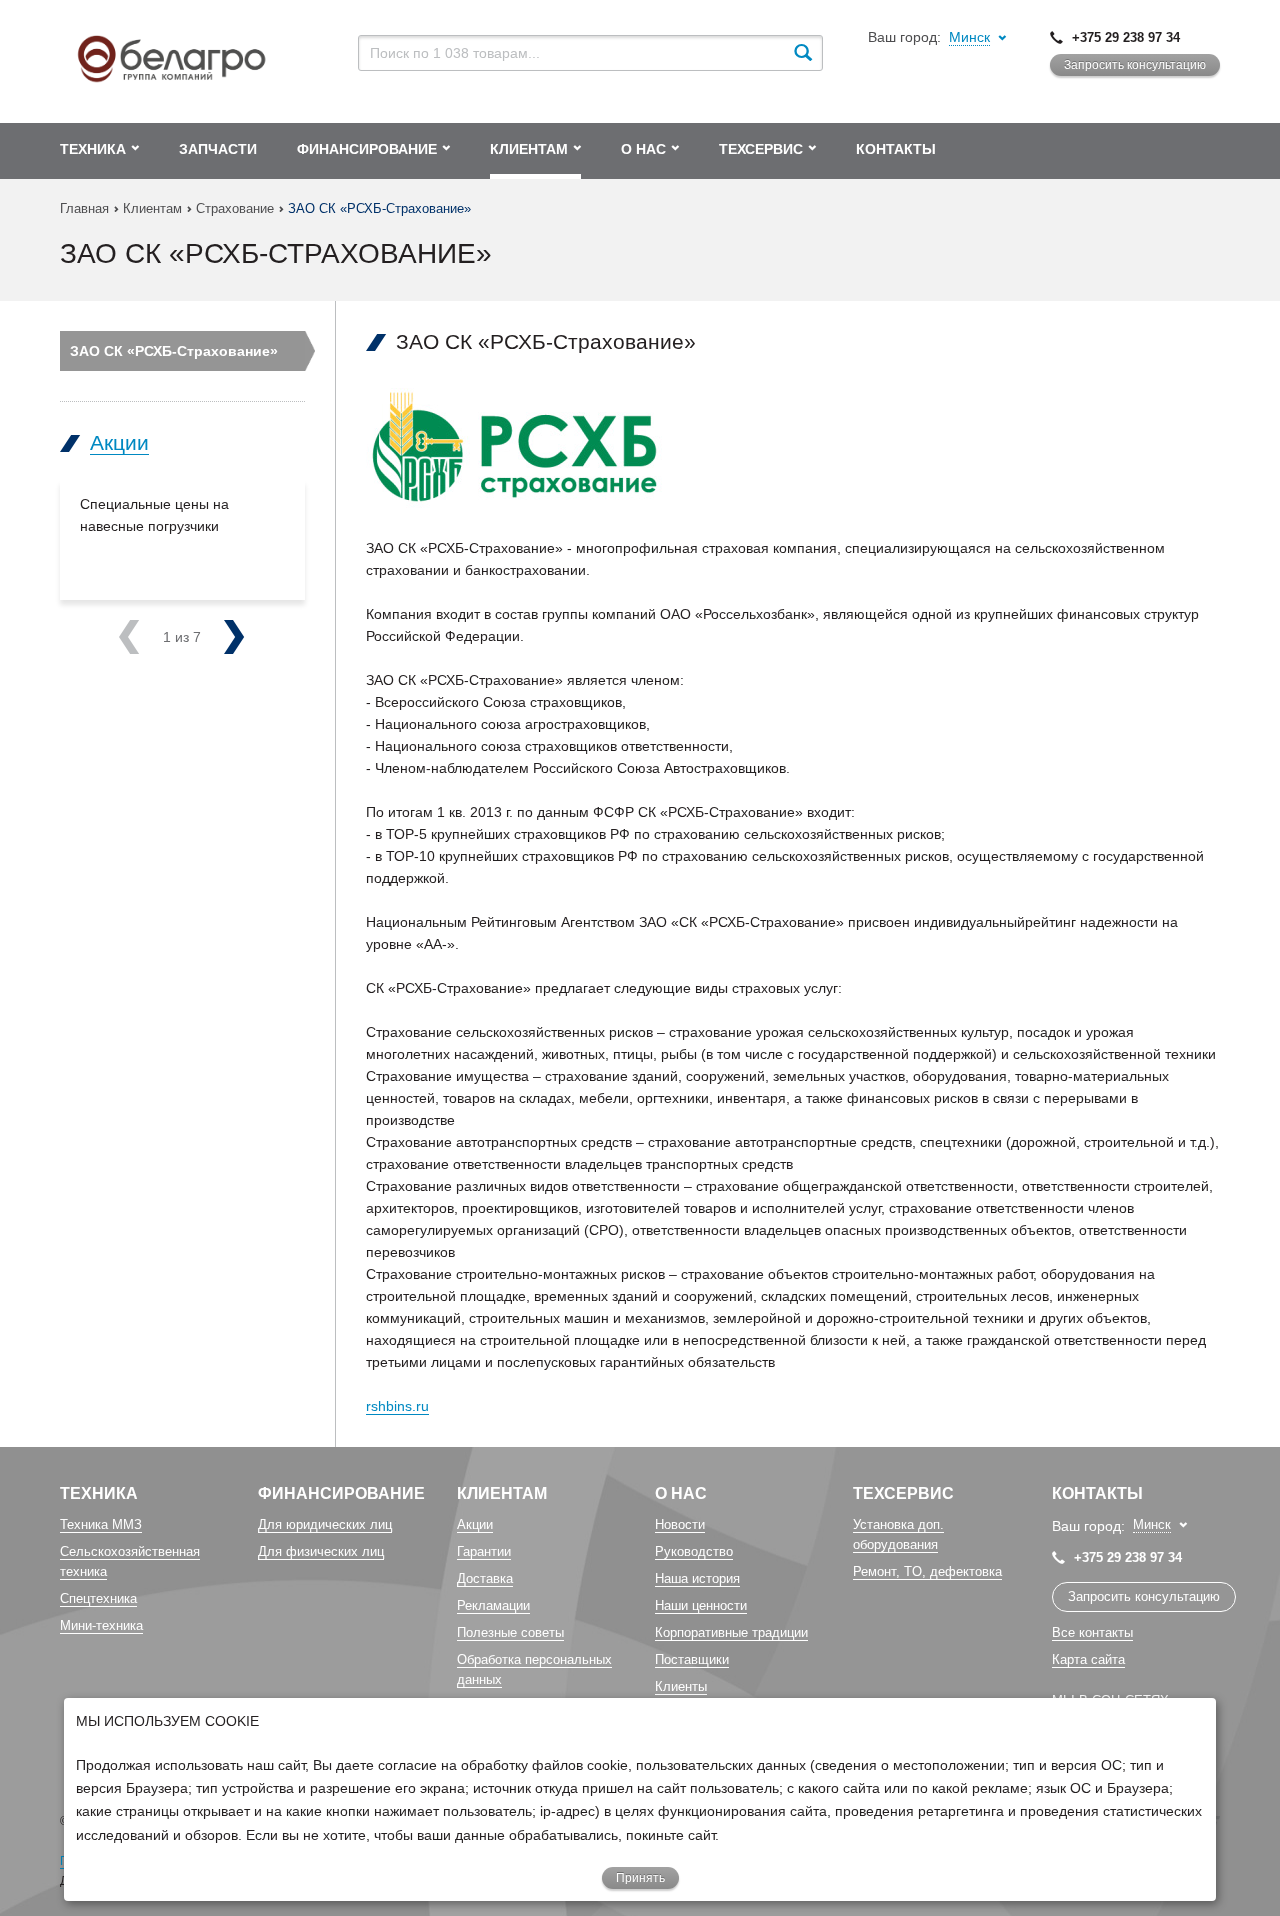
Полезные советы (510, 1632)
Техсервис (903, 1493)
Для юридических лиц (325, 1524)
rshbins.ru (397, 1406)
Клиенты (681, 1686)
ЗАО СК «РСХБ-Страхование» (174, 351)
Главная (84, 208)
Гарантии (484, 1551)
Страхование (235, 208)
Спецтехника (98, 1598)
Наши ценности (701, 1605)
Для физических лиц (321, 1551)
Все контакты (1092, 1632)
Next (196, 637)
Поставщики (692, 1659)
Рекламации (493, 1605)
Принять (640, 1878)
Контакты (1097, 1493)
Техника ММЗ (101, 1524)
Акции (119, 442)
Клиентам (152, 208)
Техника (99, 1493)
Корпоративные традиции (731, 1632)
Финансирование (341, 1493)
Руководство (694, 1551)
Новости (680, 1524)
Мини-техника (101, 1625)
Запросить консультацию (1135, 65)
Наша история (697, 1578)
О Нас (681, 1493)
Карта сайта (1088, 1659)
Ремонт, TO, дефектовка (927, 1571)
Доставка (485, 1578)
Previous (154, 637)
